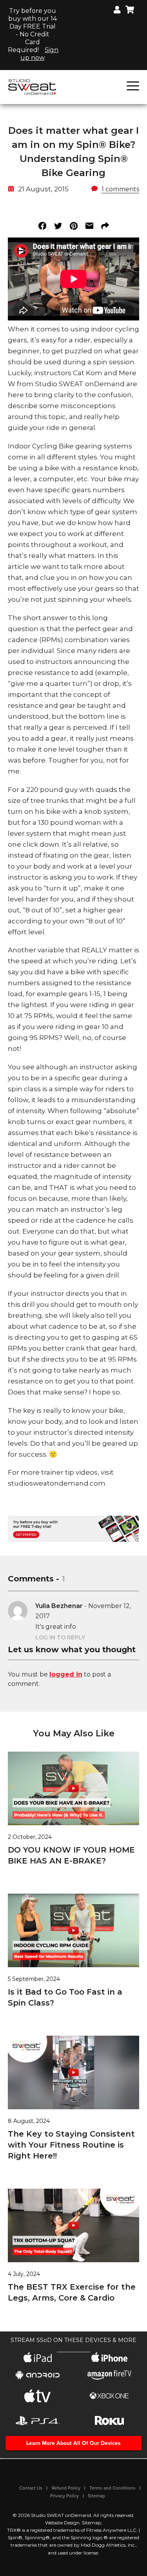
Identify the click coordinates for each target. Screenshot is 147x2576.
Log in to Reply (60, 1637)
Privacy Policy (64, 2496)
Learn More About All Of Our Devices (73, 2443)
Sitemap (96, 2496)
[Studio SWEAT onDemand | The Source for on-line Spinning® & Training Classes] (32, 86)
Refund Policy (66, 2488)
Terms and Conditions (113, 2488)
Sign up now (40, 54)
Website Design (62, 2523)
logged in (66, 1674)
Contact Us (31, 2488)
